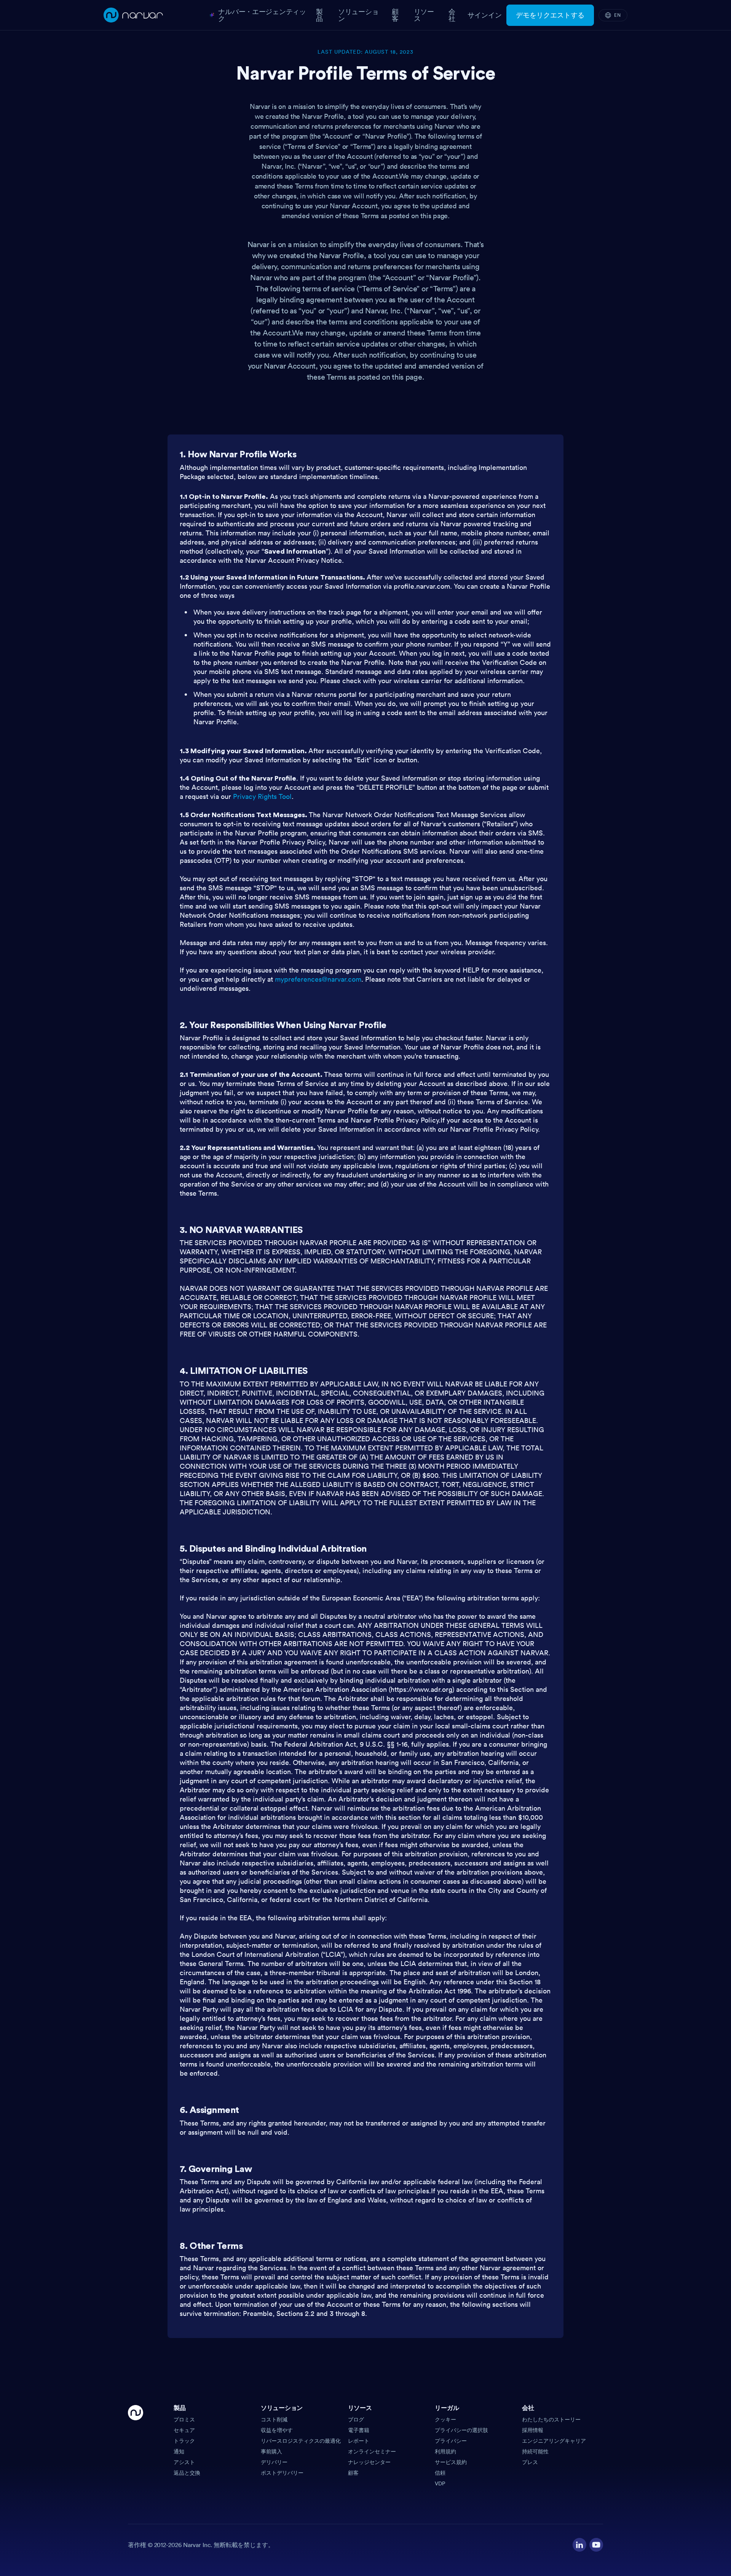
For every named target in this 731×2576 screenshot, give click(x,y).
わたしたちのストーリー (551, 2419)
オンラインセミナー (372, 2451)
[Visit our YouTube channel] (596, 2545)
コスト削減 (274, 2419)
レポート (359, 2441)
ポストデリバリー (282, 2473)
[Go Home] (136, 2446)
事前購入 (271, 2451)
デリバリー (274, 2462)
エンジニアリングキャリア (554, 2441)
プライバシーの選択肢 (461, 2430)
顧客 (353, 2473)
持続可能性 (535, 2451)
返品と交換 (187, 2473)
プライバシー (451, 2441)
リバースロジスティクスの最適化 (301, 2441)
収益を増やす (277, 2430)
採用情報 (533, 2430)
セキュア (184, 2430)
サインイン (485, 15)
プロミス (184, 2419)
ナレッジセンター (369, 2462)
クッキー (445, 2419)
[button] (214, 2410)
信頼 (440, 2473)
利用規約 (445, 2451)
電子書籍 (359, 2430)
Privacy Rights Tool (262, 796)
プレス (530, 2462)
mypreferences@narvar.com (318, 979)
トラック (184, 2441)
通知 (179, 2451)
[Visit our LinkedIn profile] (579, 2545)
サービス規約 (451, 2462)
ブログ (356, 2419)
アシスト (184, 2462)
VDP (440, 2483)
